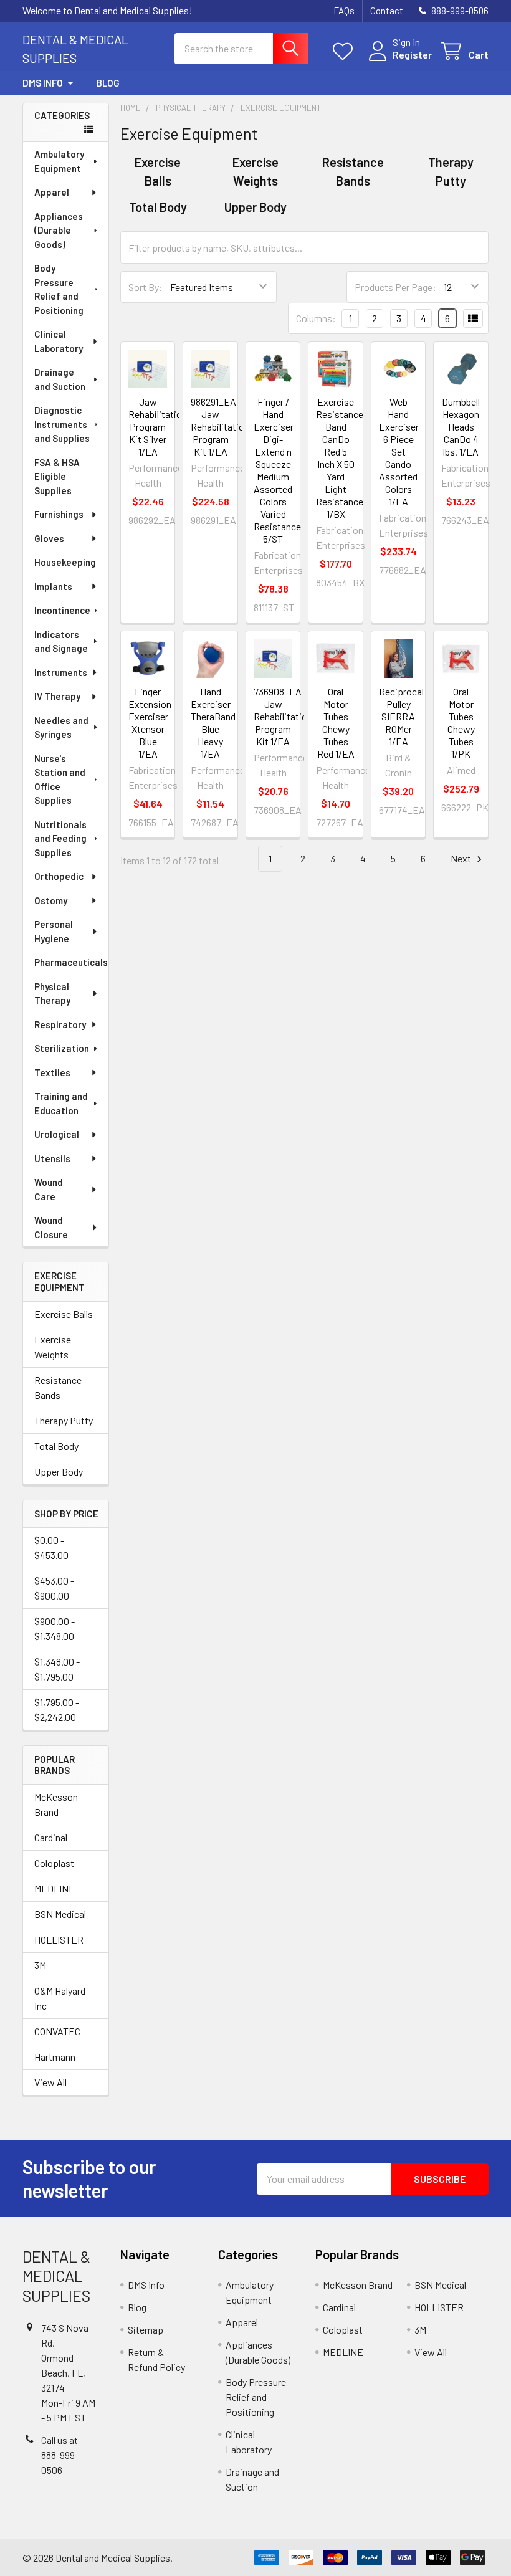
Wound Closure (51, 1227)
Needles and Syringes (61, 727)
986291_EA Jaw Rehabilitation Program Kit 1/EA (220, 427)
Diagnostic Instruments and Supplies (62, 424)
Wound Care (49, 1189)
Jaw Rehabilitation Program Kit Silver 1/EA (158, 427)
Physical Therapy (52, 994)
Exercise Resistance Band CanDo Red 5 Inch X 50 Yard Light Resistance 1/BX (340, 458)
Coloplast (54, 1863)
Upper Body (59, 1472)
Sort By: (146, 287)
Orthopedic (59, 876)
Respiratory (60, 1024)
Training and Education (61, 1103)
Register (412, 55)
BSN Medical (60, 1914)
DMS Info (43, 83)
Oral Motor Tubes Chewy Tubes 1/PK (461, 723)
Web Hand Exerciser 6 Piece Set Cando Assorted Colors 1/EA (399, 451)
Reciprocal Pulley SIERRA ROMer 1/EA (401, 716)
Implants (53, 586)
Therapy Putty (64, 1420)
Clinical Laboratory (59, 341)
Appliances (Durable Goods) (59, 230)
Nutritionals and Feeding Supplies (60, 838)
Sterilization (62, 1048)
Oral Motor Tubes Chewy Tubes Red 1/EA (336, 723)
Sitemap (146, 2330)
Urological (57, 1134)
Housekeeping (65, 562)
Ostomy (51, 900)
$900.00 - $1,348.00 (55, 1629)
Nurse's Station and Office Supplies (60, 780)
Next (462, 858)
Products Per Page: (395, 287)
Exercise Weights (53, 1347)
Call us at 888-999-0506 (60, 2455)
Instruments (61, 672)
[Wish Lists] (346, 51)
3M (40, 1965)
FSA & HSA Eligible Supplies (57, 476)
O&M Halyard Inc (60, 1998)
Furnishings (59, 514)
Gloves (49, 538)
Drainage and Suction (60, 379)
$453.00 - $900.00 (54, 1588)
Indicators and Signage (61, 642)
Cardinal (51, 1837)
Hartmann (55, 2057)
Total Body (56, 1446)
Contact (387, 11)
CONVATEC (57, 2031)
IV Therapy (57, 696)
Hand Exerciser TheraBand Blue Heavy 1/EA (213, 723)
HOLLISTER (59, 1939)
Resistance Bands (58, 1387)
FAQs (344, 11)
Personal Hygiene (54, 931)
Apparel (52, 192)
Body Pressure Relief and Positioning (59, 289)
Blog (108, 83)
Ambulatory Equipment (59, 161)
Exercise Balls (64, 1314)
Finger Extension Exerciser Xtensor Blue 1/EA (150, 723)
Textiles (52, 1072)
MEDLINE (55, 1888)
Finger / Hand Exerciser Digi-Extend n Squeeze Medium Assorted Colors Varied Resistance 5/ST (277, 470)
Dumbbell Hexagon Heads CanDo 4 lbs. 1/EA (461, 427)
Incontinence (62, 610)
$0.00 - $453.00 (51, 1548)
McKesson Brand (56, 1804)
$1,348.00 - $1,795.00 (57, 1669)
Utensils (52, 1158)
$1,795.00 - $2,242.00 (57, 1710)
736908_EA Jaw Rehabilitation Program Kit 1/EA (283, 716)
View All (50, 2082)
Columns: (316, 318)
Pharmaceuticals (71, 962)
